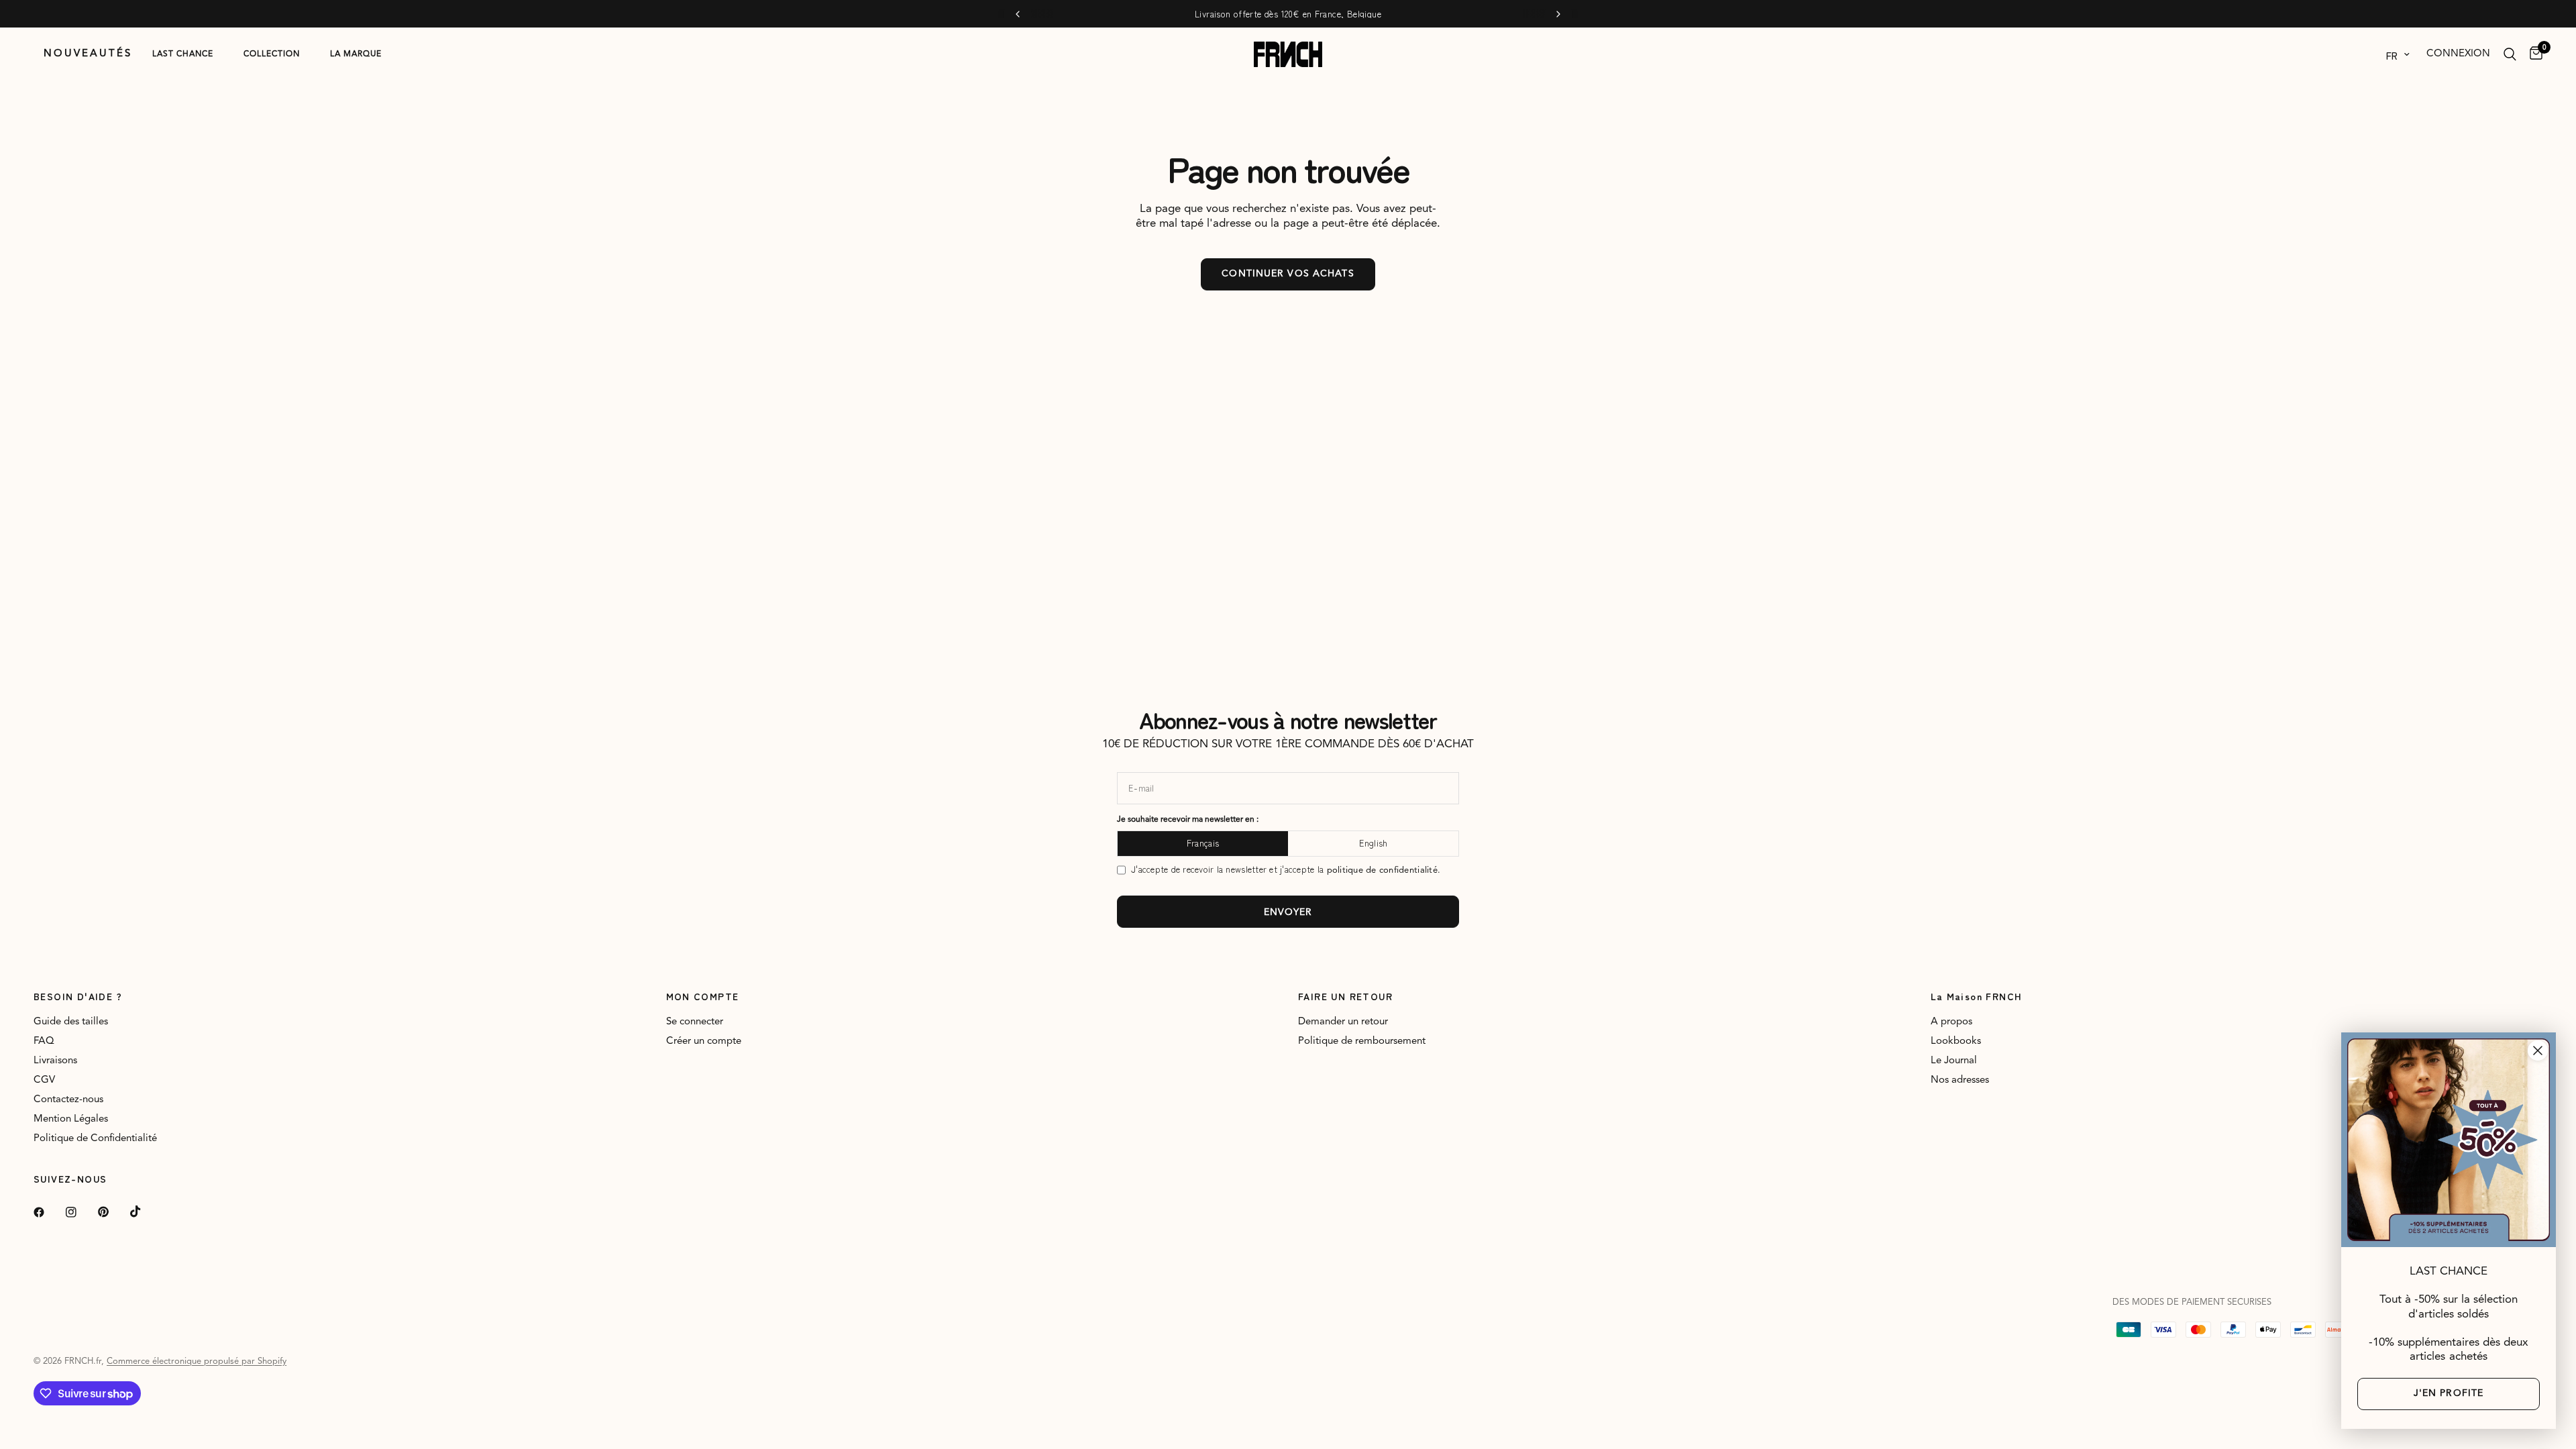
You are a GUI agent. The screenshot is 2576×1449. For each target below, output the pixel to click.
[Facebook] (48, 1212)
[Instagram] (80, 1212)
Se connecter (695, 1022)
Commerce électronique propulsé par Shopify (197, 1361)
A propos (1951, 1022)
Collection (272, 54)
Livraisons (55, 1061)
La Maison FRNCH (1977, 996)
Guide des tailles (71, 1022)
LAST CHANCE (183, 54)
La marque (356, 54)
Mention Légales (71, 1119)
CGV (44, 1080)
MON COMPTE (703, 996)
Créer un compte (704, 1041)
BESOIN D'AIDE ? (78, 996)
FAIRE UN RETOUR (1345, 996)
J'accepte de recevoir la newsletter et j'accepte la (1286, 870)
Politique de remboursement (1362, 1041)
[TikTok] (145, 1212)
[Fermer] (2538, 1051)
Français (1203, 843)
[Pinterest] (113, 1212)
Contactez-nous (68, 1100)
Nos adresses (1960, 1080)
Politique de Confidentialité (95, 1139)
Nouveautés (88, 54)
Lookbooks (1956, 1041)
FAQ (44, 1041)
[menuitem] (88, 54)
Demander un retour (1343, 1022)
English (1374, 843)
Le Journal (1954, 1061)
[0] (2533, 54)
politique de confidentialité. (1384, 870)
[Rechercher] (2510, 54)
